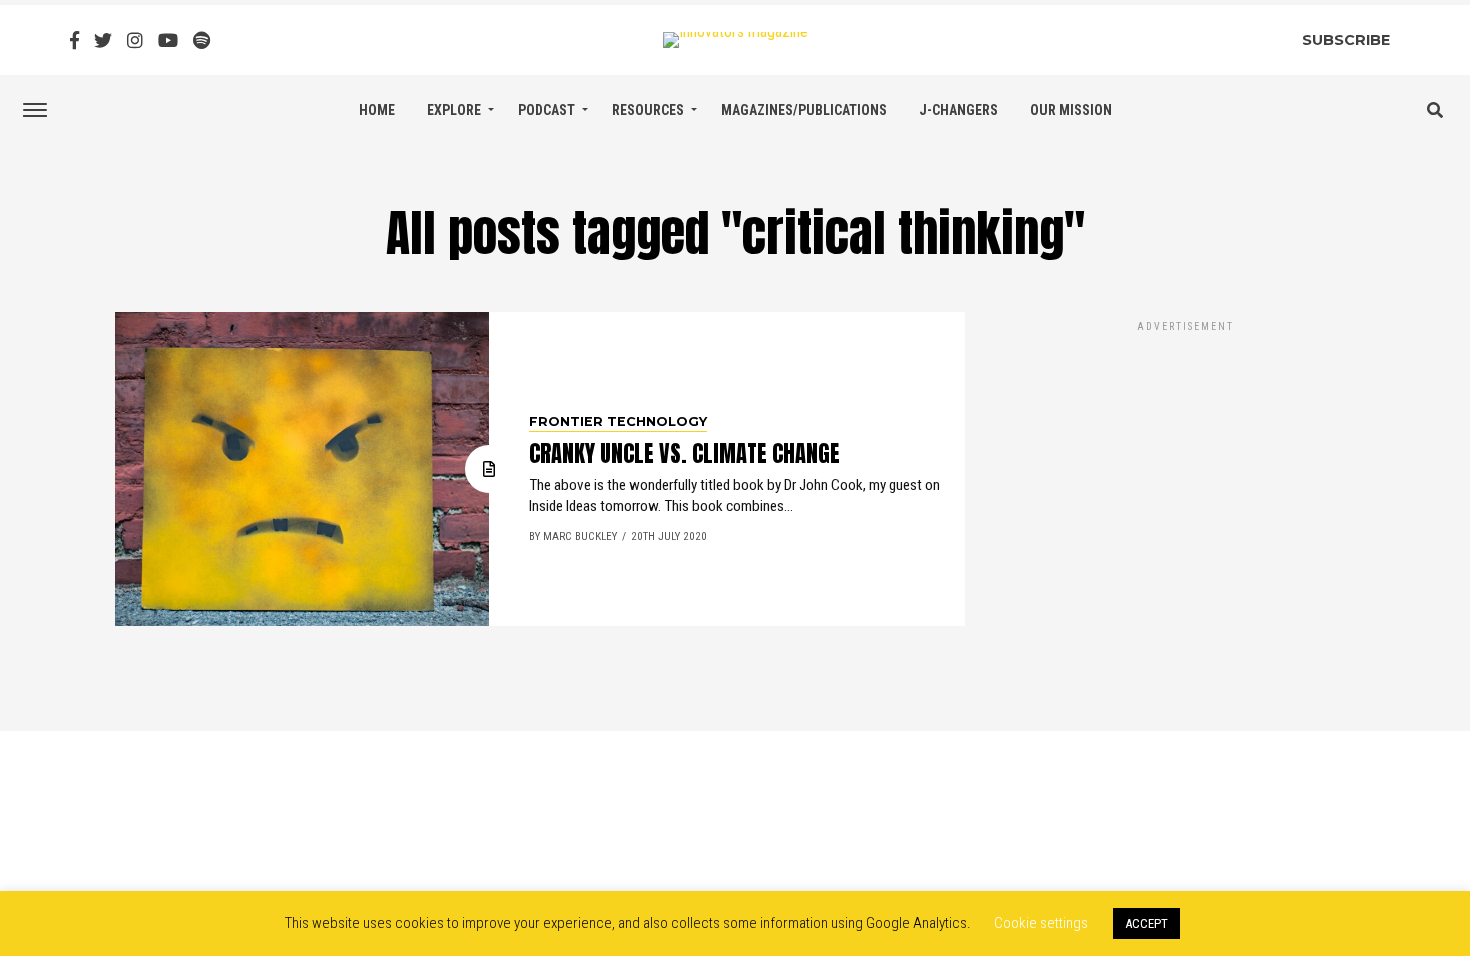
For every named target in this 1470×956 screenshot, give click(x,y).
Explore (454, 110)
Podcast (546, 110)
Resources (648, 110)
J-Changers (958, 110)
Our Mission (1071, 110)
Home (377, 110)
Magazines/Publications (804, 110)
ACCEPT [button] (1146, 923)
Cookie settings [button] (1041, 923)
